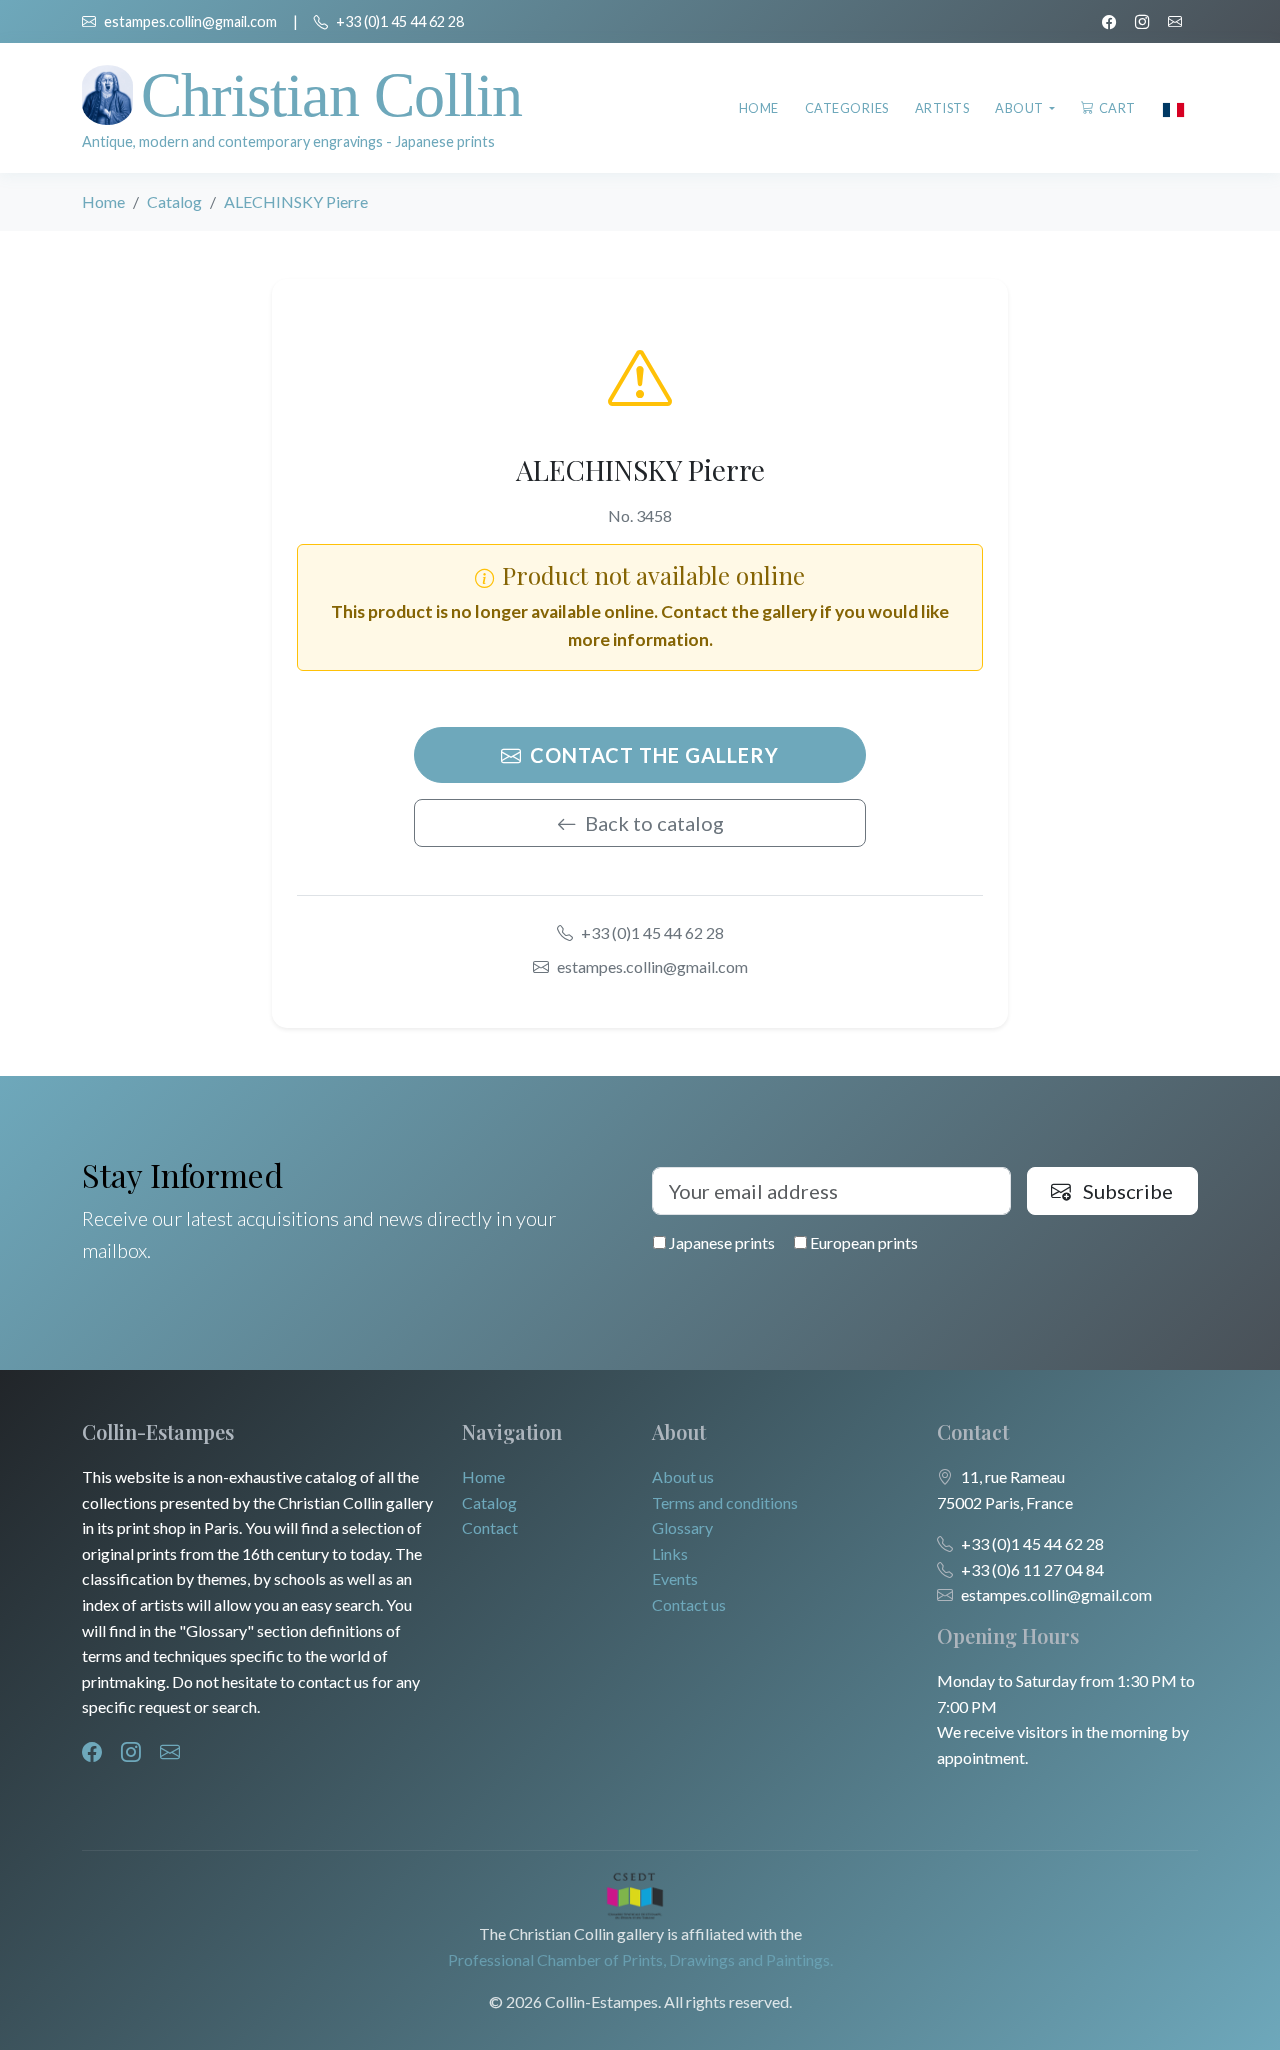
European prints (862, 1242)
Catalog (174, 201)
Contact (490, 1527)
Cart (1117, 108)
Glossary (682, 1527)
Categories (847, 108)
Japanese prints (720, 1242)
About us (683, 1476)
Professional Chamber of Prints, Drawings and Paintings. (640, 1959)
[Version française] (1173, 108)
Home (759, 108)
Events (675, 1578)
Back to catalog (654, 823)
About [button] (1020, 108)
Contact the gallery (654, 755)
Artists (942, 108)
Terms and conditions (725, 1502)
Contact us (689, 1604)
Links (670, 1553)
